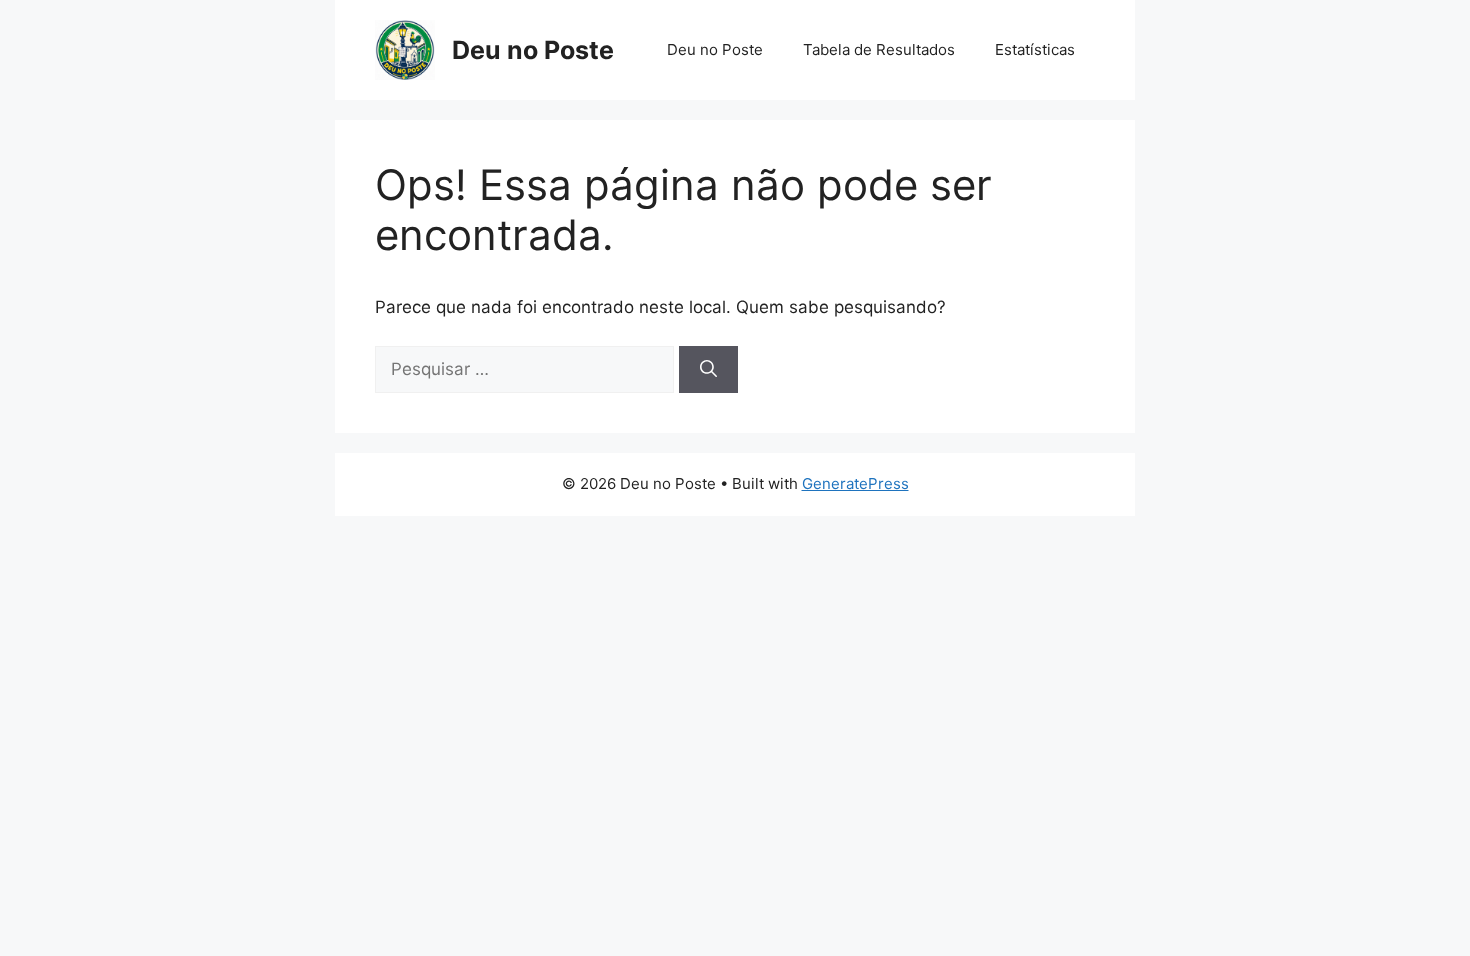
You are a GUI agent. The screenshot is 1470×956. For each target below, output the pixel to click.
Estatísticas (1035, 49)
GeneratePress (855, 483)
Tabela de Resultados (879, 49)
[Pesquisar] (708, 370)
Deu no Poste (533, 50)
